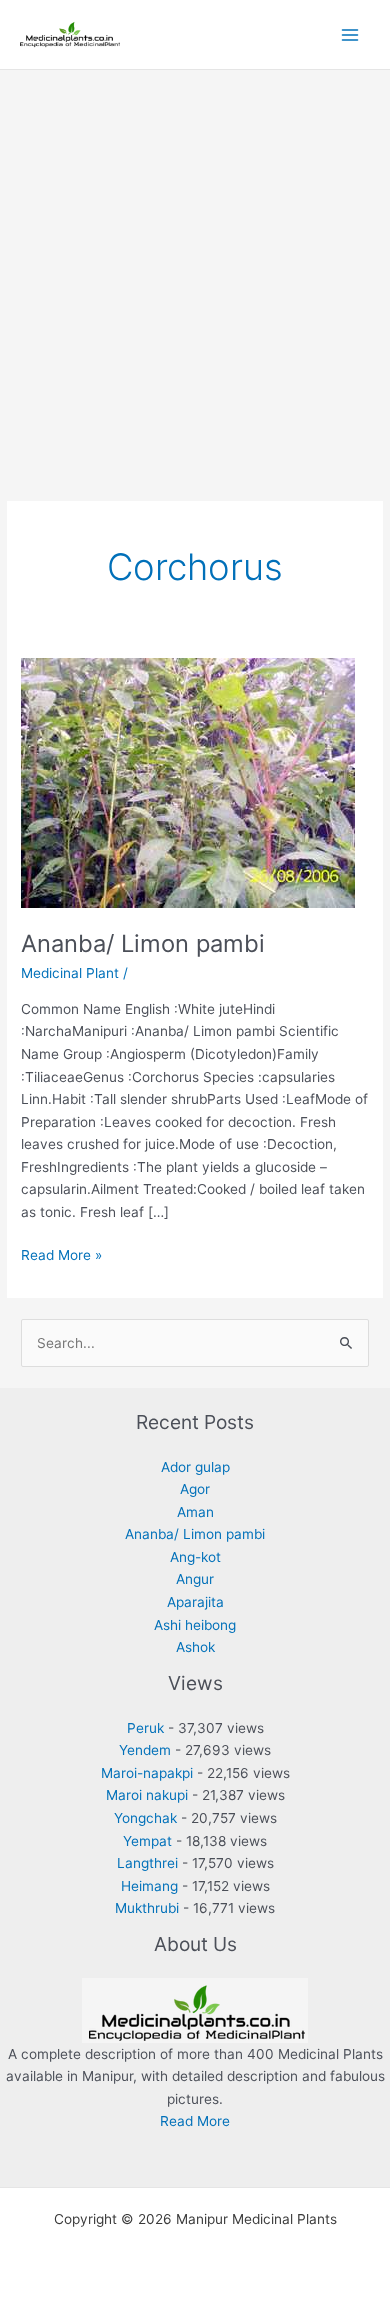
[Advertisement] (195, 275)
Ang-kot (195, 1557)
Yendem (145, 1750)
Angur (195, 1579)
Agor (195, 1489)
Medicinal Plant (70, 973)
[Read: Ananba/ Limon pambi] (188, 782)
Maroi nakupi (147, 1795)
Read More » (61, 1256)
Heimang (149, 1886)
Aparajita (195, 1602)
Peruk (145, 1728)
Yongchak (145, 1818)
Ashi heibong (195, 1625)
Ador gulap (195, 1467)
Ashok (195, 1647)
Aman (195, 1512)
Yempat (147, 1841)
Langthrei (147, 1863)
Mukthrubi (147, 1908)
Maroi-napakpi (147, 1773)
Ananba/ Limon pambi (143, 943)
